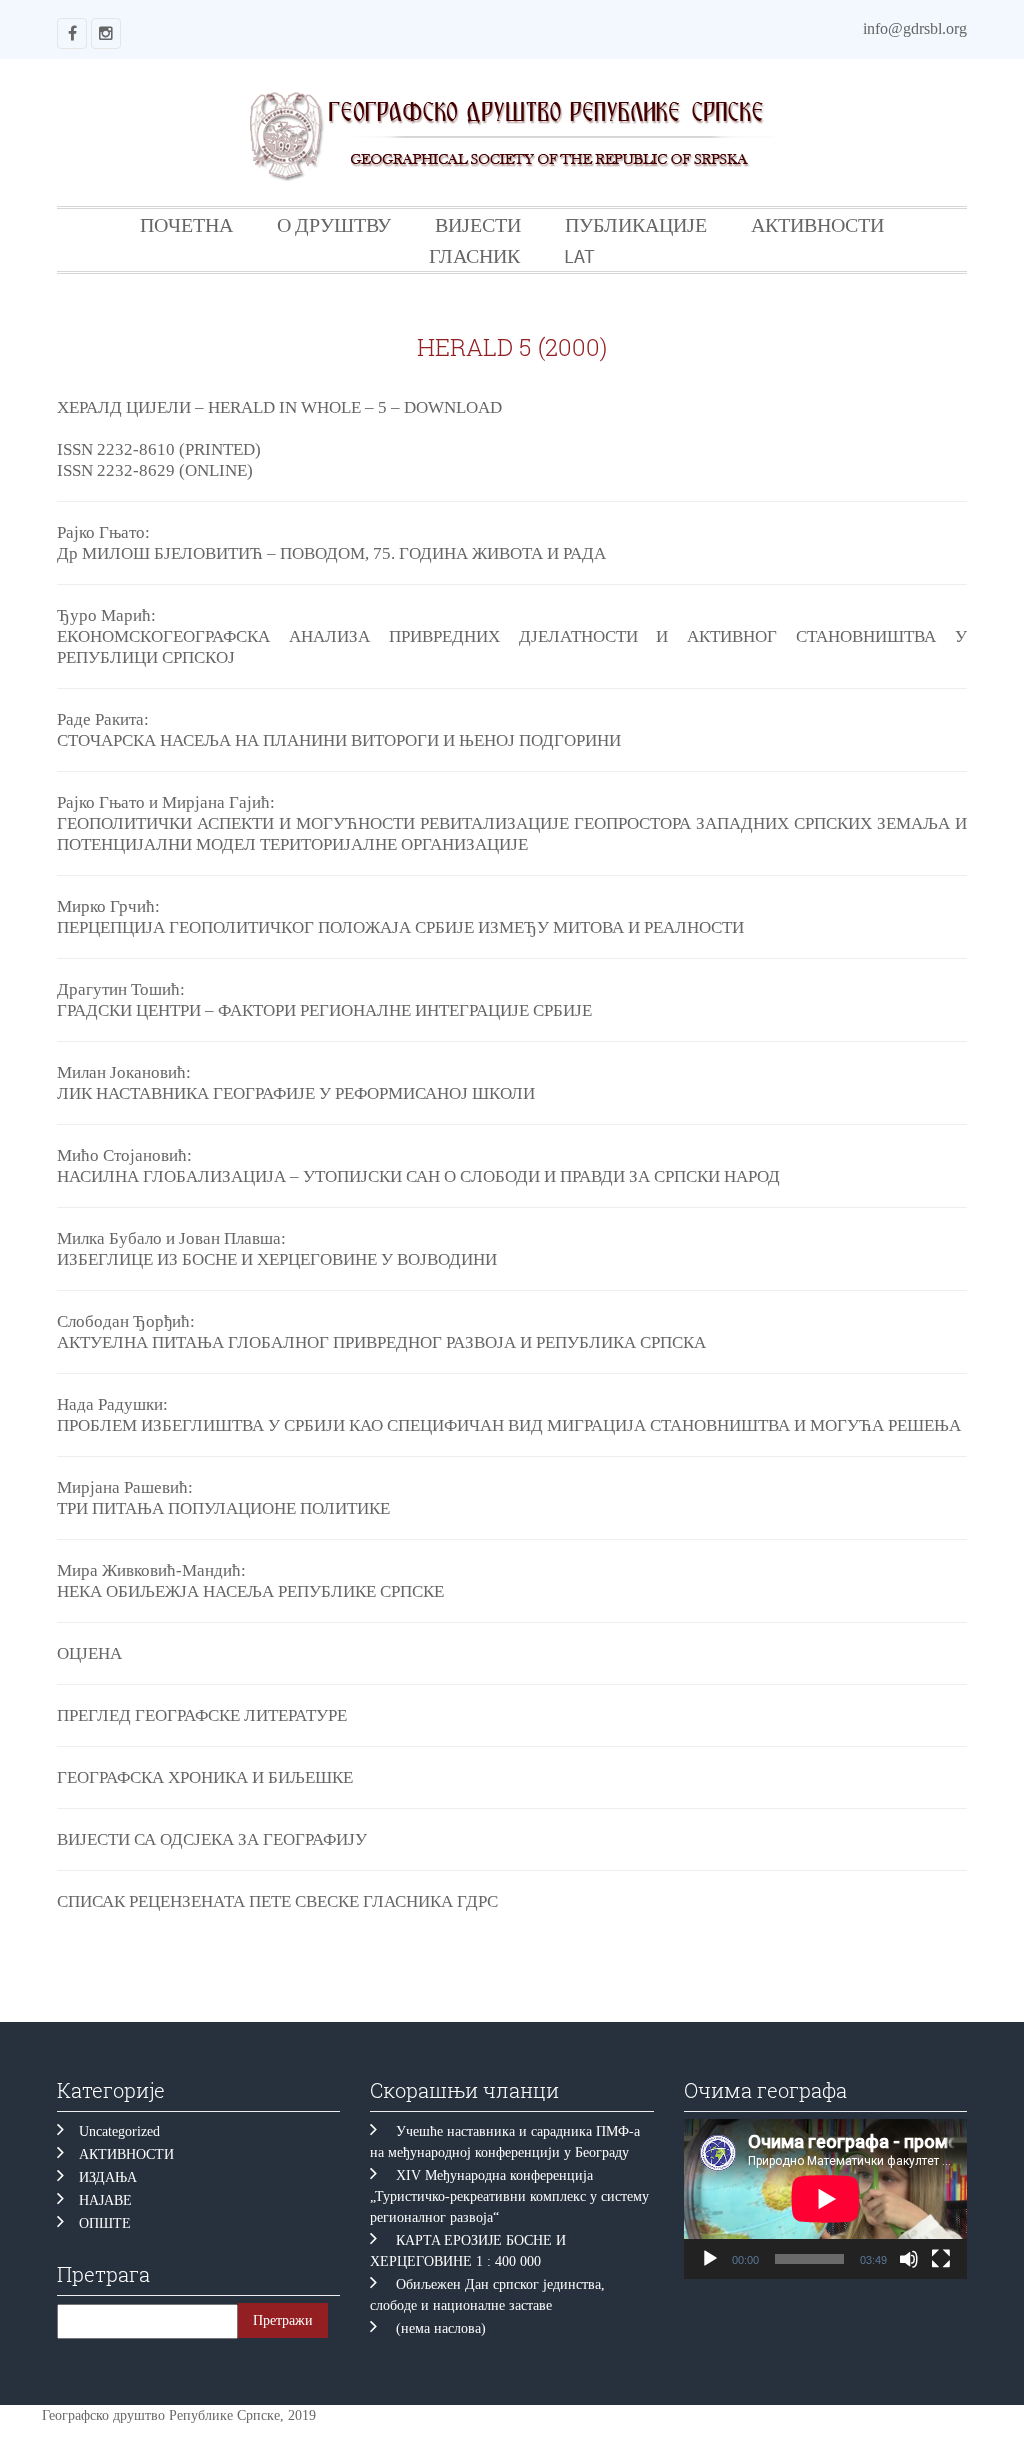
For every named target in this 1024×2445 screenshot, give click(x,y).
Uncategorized (119, 2131)
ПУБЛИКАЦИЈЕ (636, 224)
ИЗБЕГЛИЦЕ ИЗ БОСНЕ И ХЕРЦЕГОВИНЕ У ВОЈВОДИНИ (277, 1259)
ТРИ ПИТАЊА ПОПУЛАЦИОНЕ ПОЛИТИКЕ (232, 1508)
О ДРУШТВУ (334, 224)
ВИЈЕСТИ (478, 224)
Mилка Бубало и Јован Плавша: (171, 1238)
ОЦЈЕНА (89, 1653)
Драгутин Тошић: (121, 989)
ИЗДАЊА (108, 2177)
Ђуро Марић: (106, 615)
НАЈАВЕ (105, 2200)
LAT (579, 255)
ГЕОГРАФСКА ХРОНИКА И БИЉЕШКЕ (205, 1777)
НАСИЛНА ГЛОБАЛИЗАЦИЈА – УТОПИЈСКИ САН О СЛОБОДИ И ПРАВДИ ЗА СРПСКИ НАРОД (418, 1176)
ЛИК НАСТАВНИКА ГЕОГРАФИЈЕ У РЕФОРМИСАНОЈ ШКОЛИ (296, 1093)
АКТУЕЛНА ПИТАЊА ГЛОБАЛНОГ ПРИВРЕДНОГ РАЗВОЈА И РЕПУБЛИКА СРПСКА (381, 1342)
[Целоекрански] (941, 2259)
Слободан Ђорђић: (126, 1321)
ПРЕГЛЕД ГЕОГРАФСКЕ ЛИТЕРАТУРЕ (202, 1715)
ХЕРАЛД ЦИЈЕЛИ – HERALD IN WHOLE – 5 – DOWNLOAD (279, 407)
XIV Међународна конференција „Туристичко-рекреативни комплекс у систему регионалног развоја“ (509, 2196)
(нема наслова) (441, 2328)
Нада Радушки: (112, 1404)
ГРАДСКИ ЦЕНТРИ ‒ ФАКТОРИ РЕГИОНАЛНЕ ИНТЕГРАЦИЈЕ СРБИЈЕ (324, 1010)
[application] (825, 2198)
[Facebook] (72, 33)
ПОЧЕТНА (186, 224)
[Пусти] (710, 2259)
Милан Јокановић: (124, 1072)
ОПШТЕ (105, 2223)
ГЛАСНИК (474, 255)
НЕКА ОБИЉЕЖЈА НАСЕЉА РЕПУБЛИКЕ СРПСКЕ (250, 1591)
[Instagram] (106, 33)
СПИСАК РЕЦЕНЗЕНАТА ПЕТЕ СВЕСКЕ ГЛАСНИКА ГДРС (277, 1901)
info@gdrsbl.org (915, 28)
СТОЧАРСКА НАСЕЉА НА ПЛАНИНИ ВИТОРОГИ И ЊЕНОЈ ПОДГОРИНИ (339, 740)
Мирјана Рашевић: (125, 1487)
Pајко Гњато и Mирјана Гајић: (166, 802)
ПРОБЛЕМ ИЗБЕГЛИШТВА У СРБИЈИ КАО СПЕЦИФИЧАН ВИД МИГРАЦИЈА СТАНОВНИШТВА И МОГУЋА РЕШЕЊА (509, 1425)
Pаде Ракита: (103, 719)
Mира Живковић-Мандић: (151, 1570)
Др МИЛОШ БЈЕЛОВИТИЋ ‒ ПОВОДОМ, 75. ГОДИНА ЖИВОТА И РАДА (331, 553)
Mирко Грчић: (108, 906)
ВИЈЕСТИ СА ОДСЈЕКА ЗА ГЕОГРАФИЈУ (212, 1839)
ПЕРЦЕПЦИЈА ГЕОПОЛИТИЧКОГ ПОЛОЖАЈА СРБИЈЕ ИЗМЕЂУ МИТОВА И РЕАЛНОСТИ (400, 927)
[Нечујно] (909, 2259)
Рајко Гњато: (103, 532)
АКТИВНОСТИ (817, 224)
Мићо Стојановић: (124, 1155)
